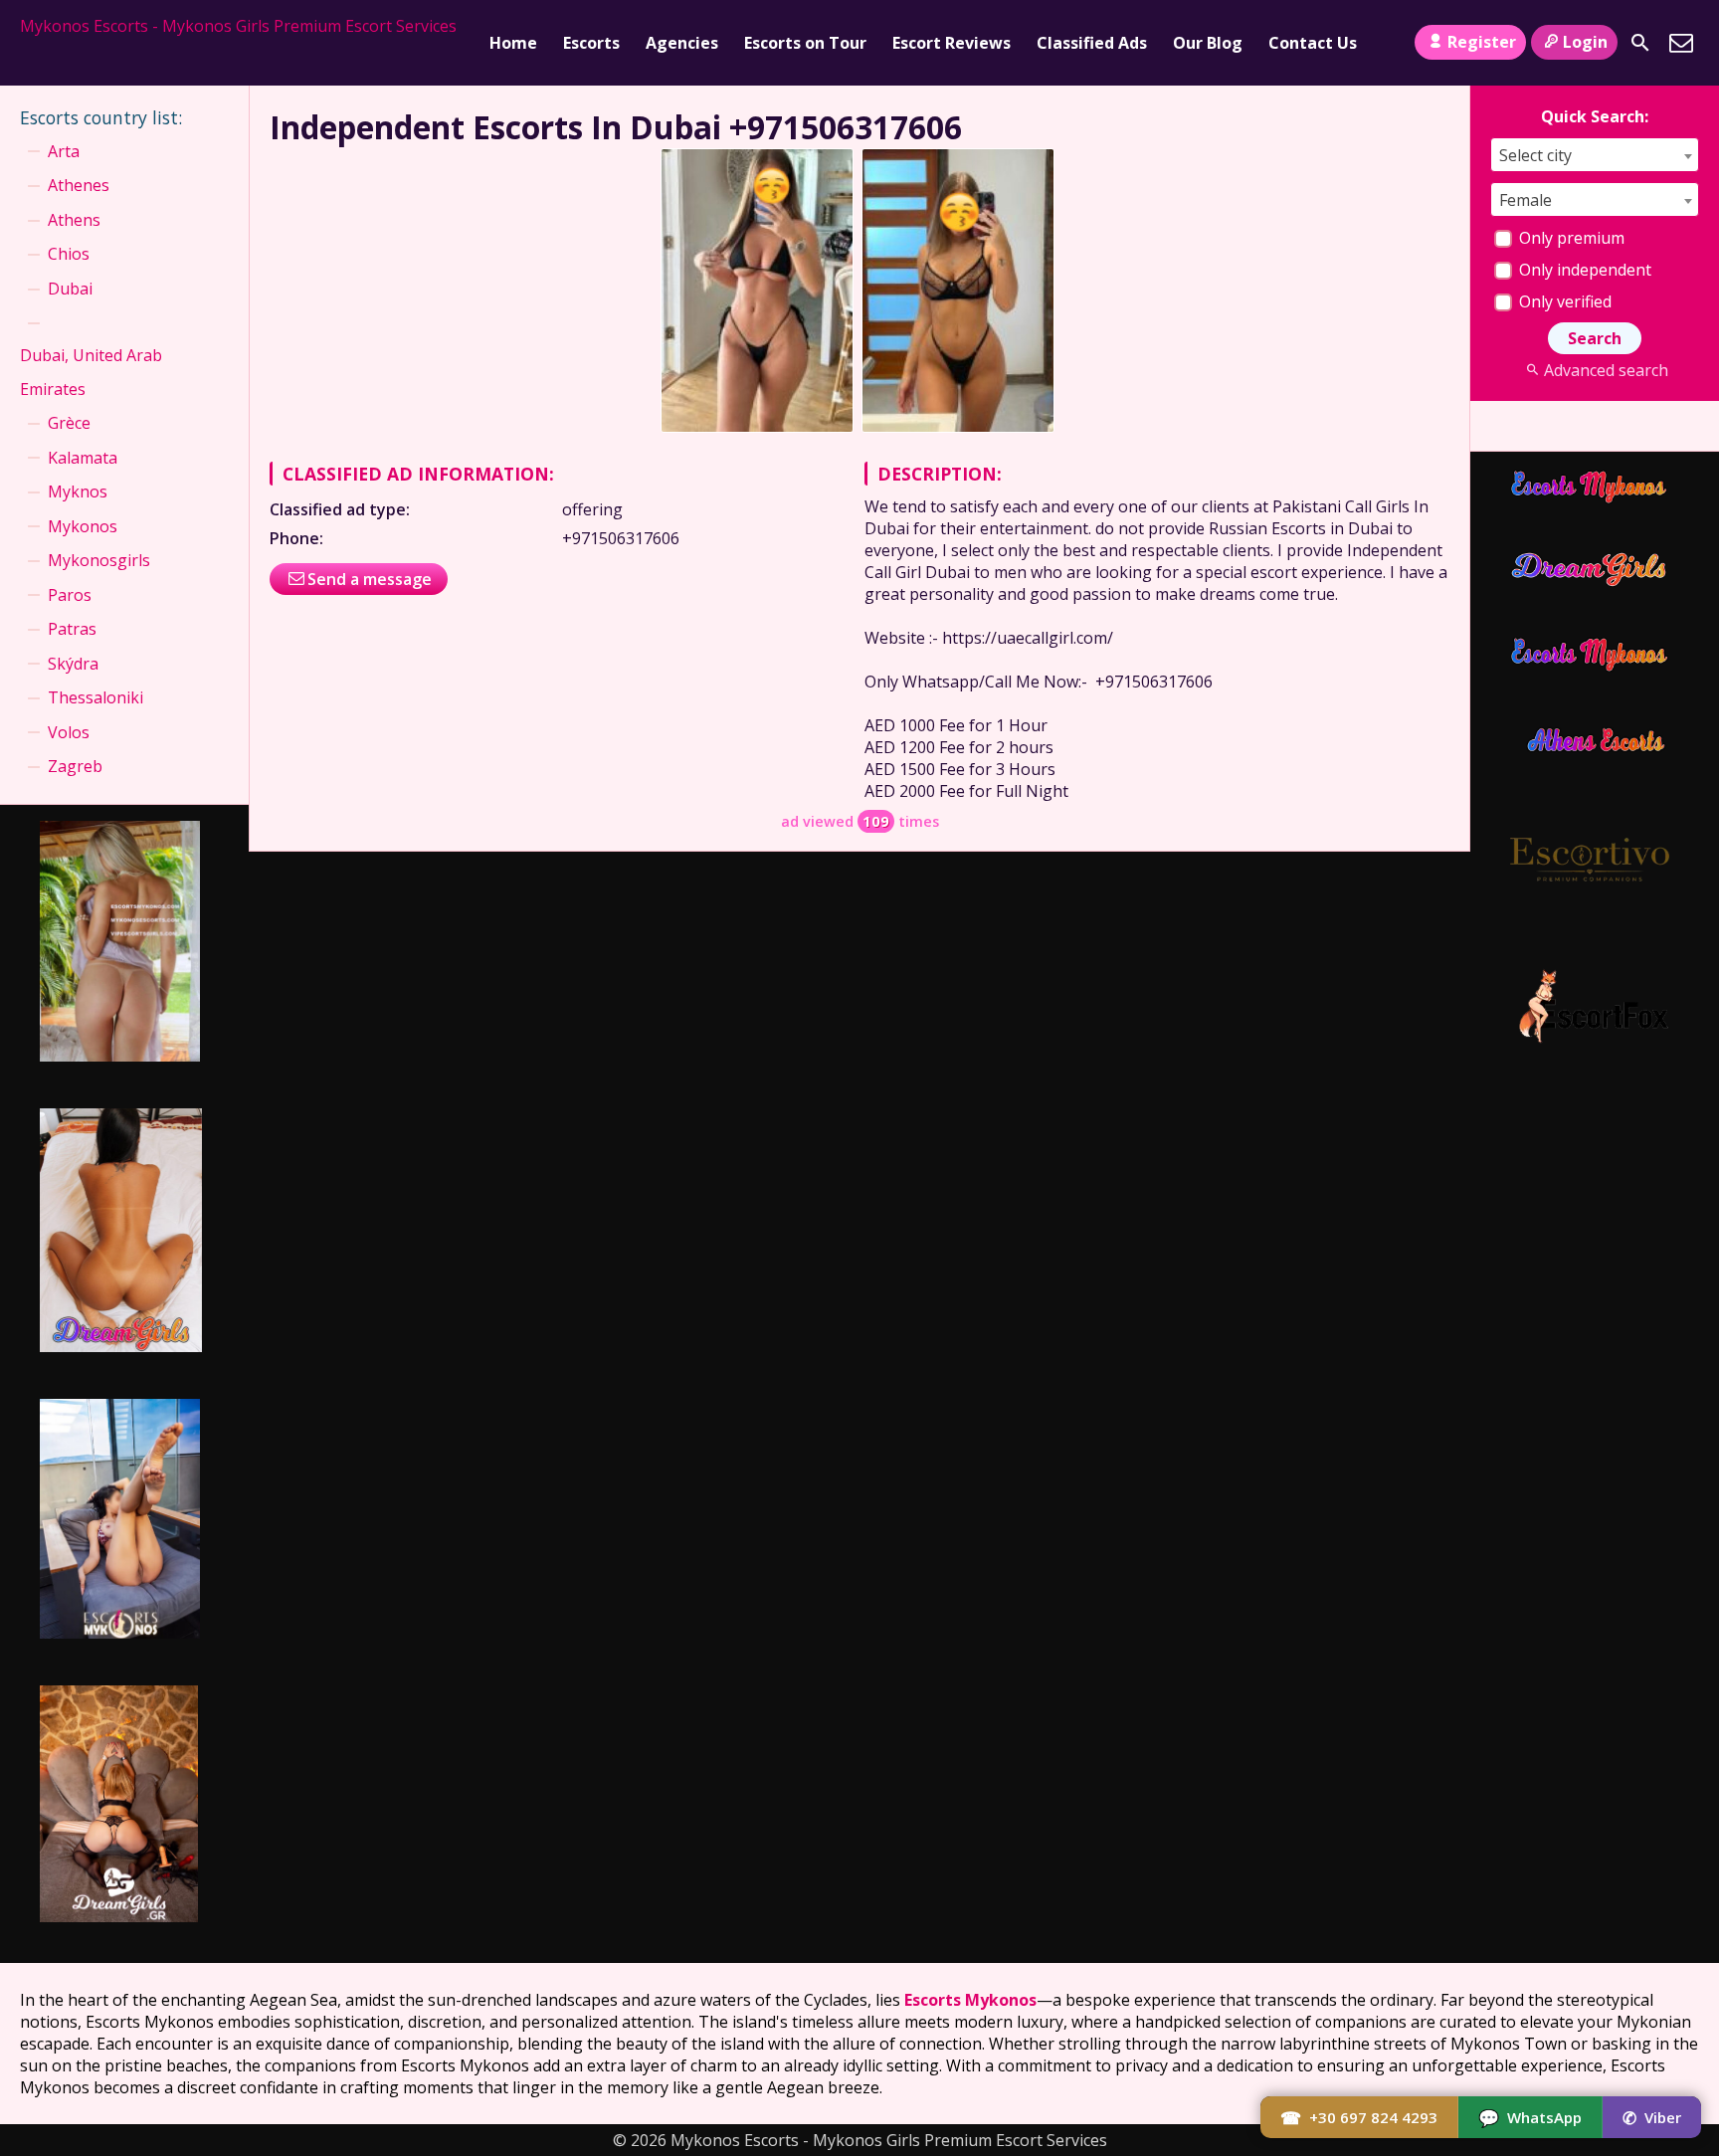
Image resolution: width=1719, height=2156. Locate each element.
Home (513, 43)
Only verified (1563, 301)
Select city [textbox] (1535, 155)
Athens (74, 220)
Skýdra (73, 664)
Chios (69, 254)
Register (1482, 42)
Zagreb (75, 766)
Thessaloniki (95, 697)
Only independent (1583, 270)
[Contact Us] (1681, 43)
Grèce (69, 423)
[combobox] (1595, 155)
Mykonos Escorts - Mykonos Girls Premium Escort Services (238, 26)
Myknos (78, 491)
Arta (64, 151)
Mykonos (83, 526)
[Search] (1640, 43)
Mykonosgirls (99, 560)
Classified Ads (1092, 43)
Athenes (79, 185)
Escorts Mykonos (970, 2000)
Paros (70, 595)
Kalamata (83, 458)
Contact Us (1313, 43)
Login (1585, 42)
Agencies (682, 43)
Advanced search (1606, 370)
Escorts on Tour (805, 43)
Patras (72, 629)
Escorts (591, 43)
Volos (69, 732)
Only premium (1570, 238)
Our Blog (1208, 43)
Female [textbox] (1526, 200)
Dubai (70, 289)
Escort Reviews (952, 43)
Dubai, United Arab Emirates (91, 372)
